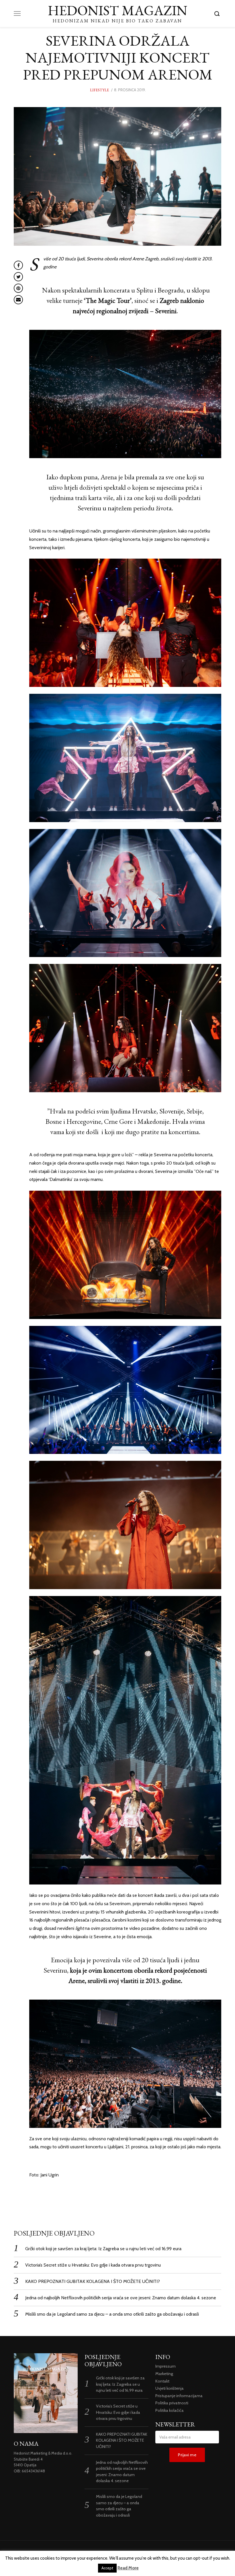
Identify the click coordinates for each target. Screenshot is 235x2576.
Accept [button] (107, 2568)
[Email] (18, 300)
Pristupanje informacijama (179, 2396)
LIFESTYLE (99, 90)
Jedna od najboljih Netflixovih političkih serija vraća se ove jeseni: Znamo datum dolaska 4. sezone (121, 2298)
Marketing (164, 2374)
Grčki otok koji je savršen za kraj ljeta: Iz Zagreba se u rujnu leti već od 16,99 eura (103, 2249)
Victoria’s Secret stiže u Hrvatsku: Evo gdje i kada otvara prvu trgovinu (93, 2265)
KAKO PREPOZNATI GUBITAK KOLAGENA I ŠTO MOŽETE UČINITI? (93, 2281)
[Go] (218, 13)
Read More (128, 2568)
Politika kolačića (170, 2410)
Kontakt (162, 2381)
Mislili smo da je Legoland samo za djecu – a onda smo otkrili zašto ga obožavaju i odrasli (112, 2314)
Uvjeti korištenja (170, 2388)
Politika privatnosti (172, 2403)
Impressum (166, 2366)
